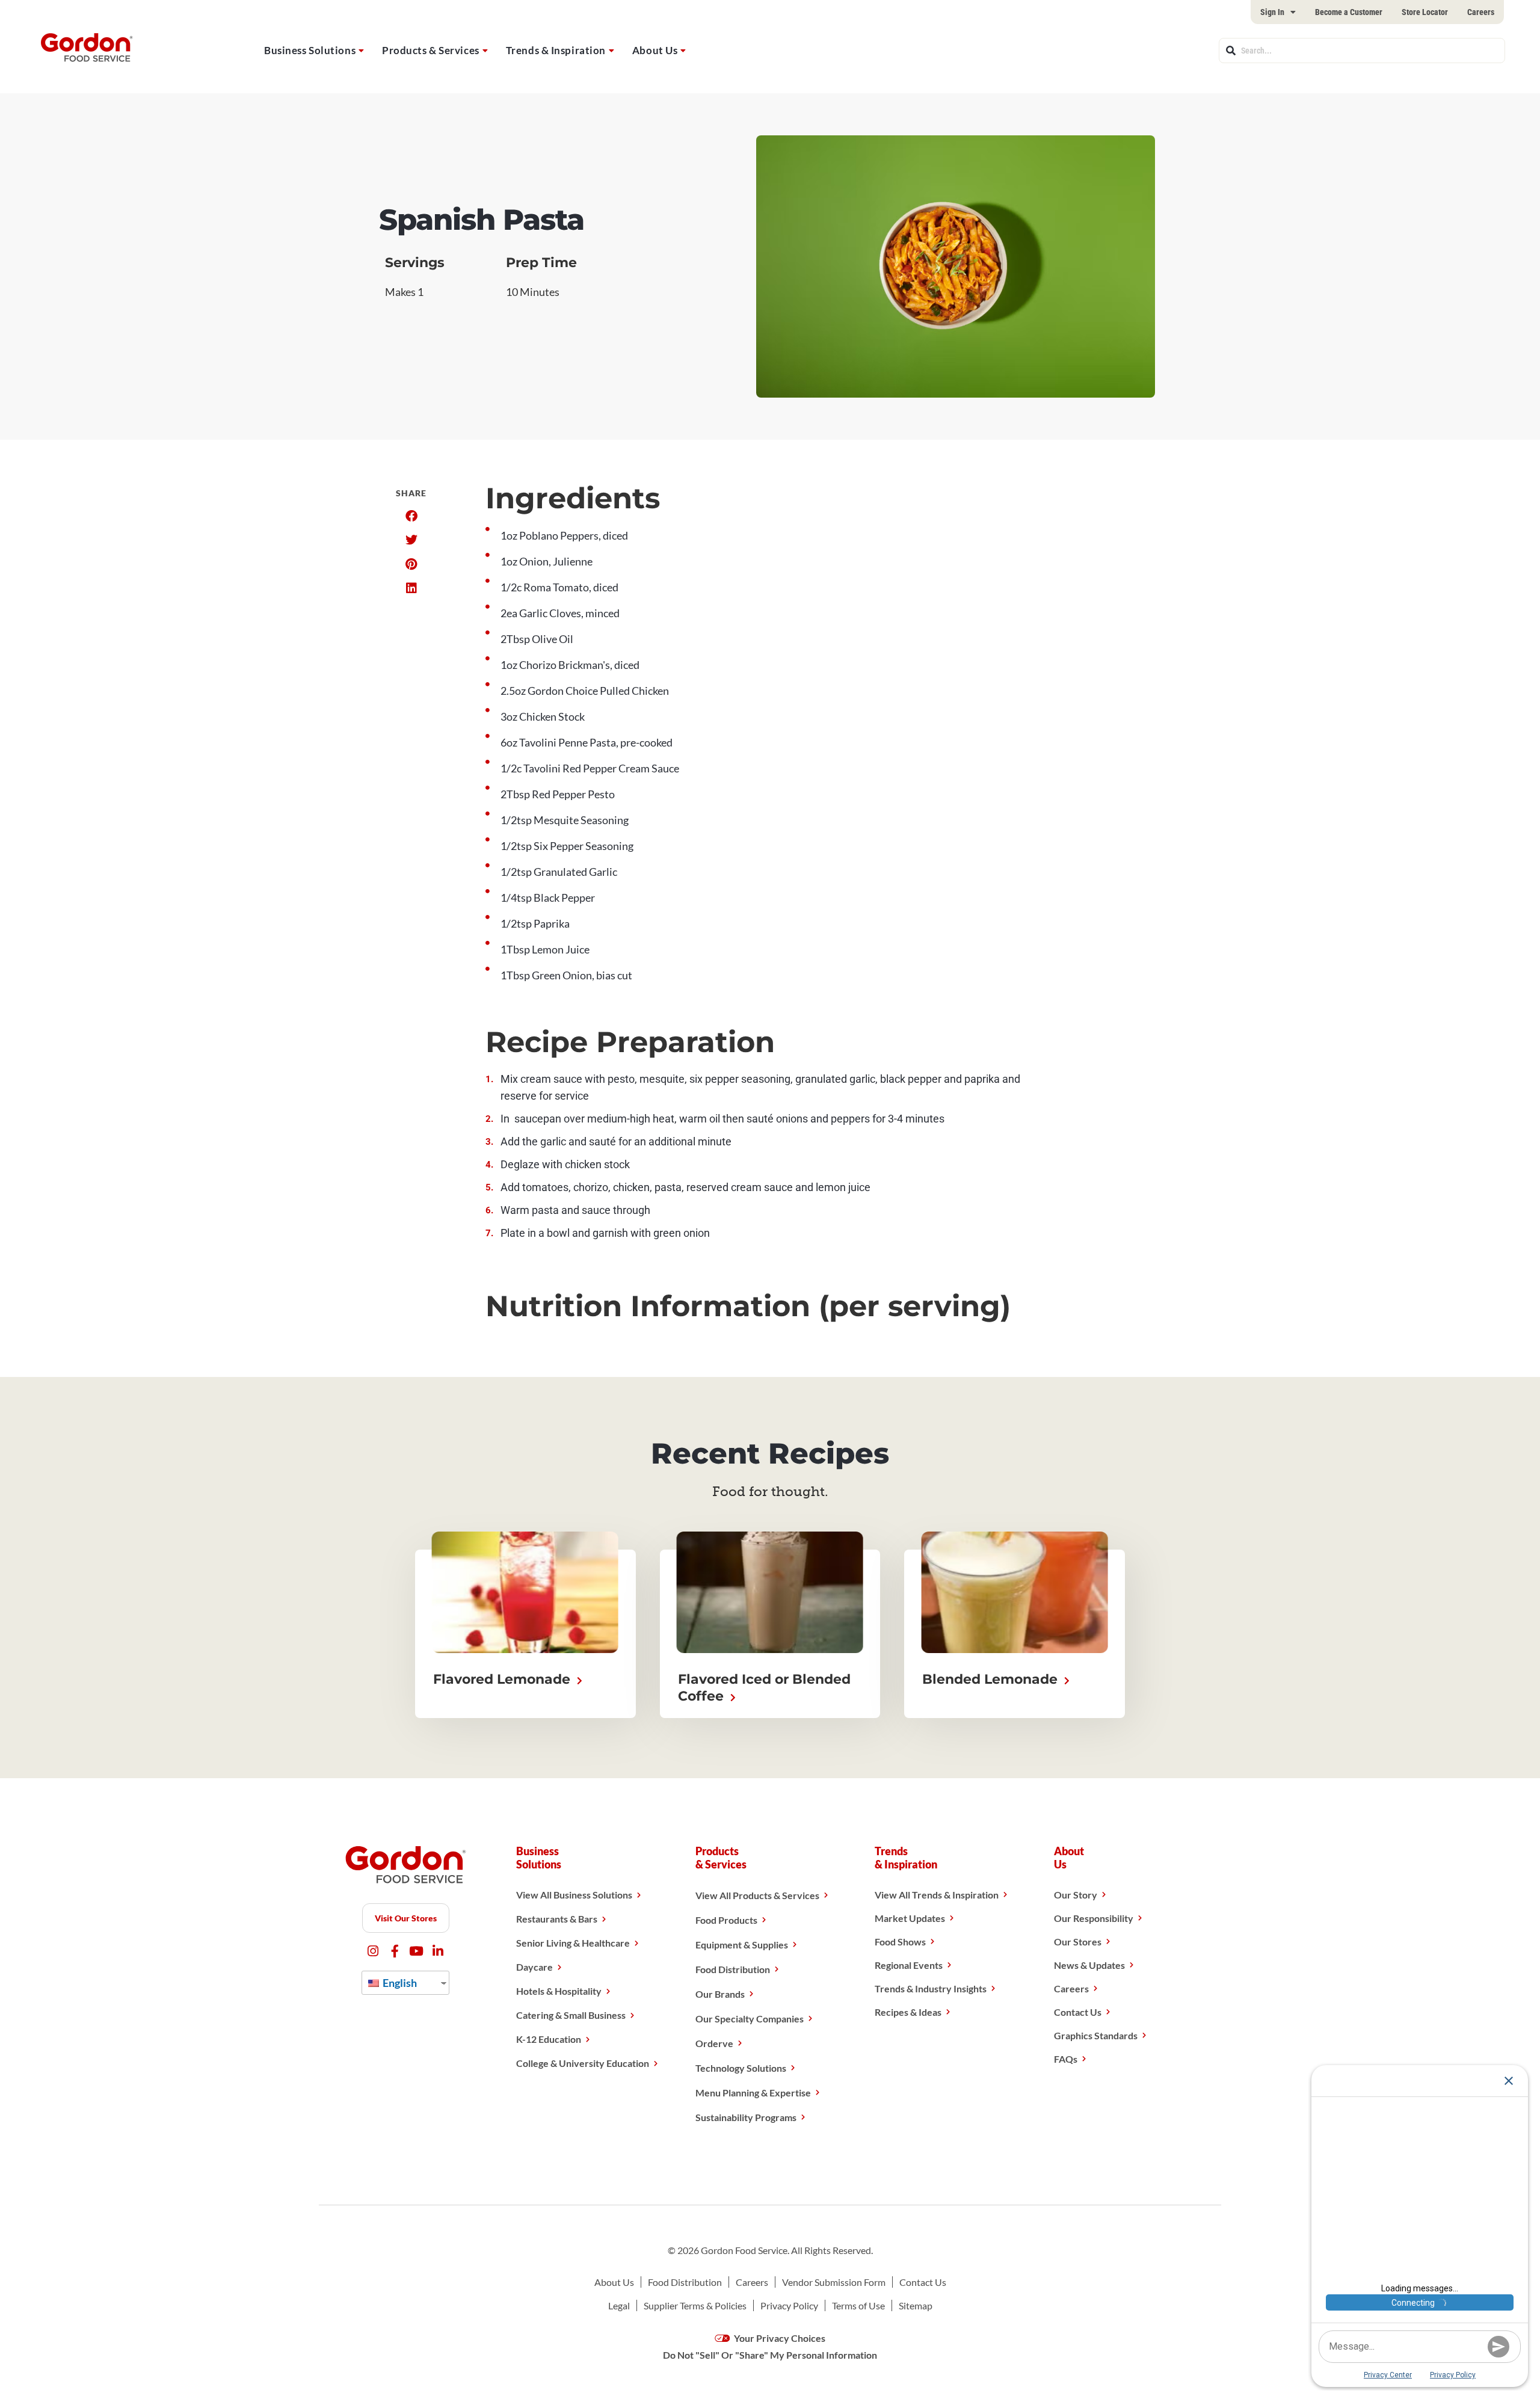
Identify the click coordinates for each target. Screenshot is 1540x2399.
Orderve (714, 2043)
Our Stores (1078, 1942)
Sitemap (916, 2305)
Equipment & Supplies (742, 1945)
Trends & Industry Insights (931, 1988)
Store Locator (1425, 12)
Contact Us (1078, 2012)
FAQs (1066, 2059)
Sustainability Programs (746, 2117)
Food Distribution (733, 1969)
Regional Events (909, 1965)
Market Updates (910, 1918)
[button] (411, 516)
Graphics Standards (1096, 2035)
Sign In (1272, 12)
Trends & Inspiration (556, 50)
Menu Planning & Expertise (753, 2093)
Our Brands (720, 1994)
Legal (619, 2305)
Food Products (726, 1920)
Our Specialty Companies (750, 2019)
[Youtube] (417, 1951)
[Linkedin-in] (438, 1951)
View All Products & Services (757, 1895)
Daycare (534, 1967)
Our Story (1076, 1895)
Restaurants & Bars (557, 1919)
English (399, 1983)
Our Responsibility (1094, 1918)
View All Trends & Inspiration (937, 1895)
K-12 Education (549, 2039)
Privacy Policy (789, 2305)
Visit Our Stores (406, 1918)
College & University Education (583, 2063)
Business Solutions (310, 50)
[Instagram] (373, 1951)
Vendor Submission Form (834, 2282)
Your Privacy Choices (779, 2338)
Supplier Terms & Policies (695, 2305)
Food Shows (900, 1942)
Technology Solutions (741, 2068)
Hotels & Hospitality (559, 1991)
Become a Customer (1349, 12)
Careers (1481, 12)
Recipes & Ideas (908, 2012)
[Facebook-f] (395, 1951)
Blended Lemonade (992, 1679)
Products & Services (431, 50)
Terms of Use (858, 2305)
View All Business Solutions (574, 1895)
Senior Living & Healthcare (573, 1943)
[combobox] (1362, 51)
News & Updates (1089, 1965)
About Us (655, 50)
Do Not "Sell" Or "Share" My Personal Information (770, 2355)
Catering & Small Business (571, 2015)
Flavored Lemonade (504, 1679)
